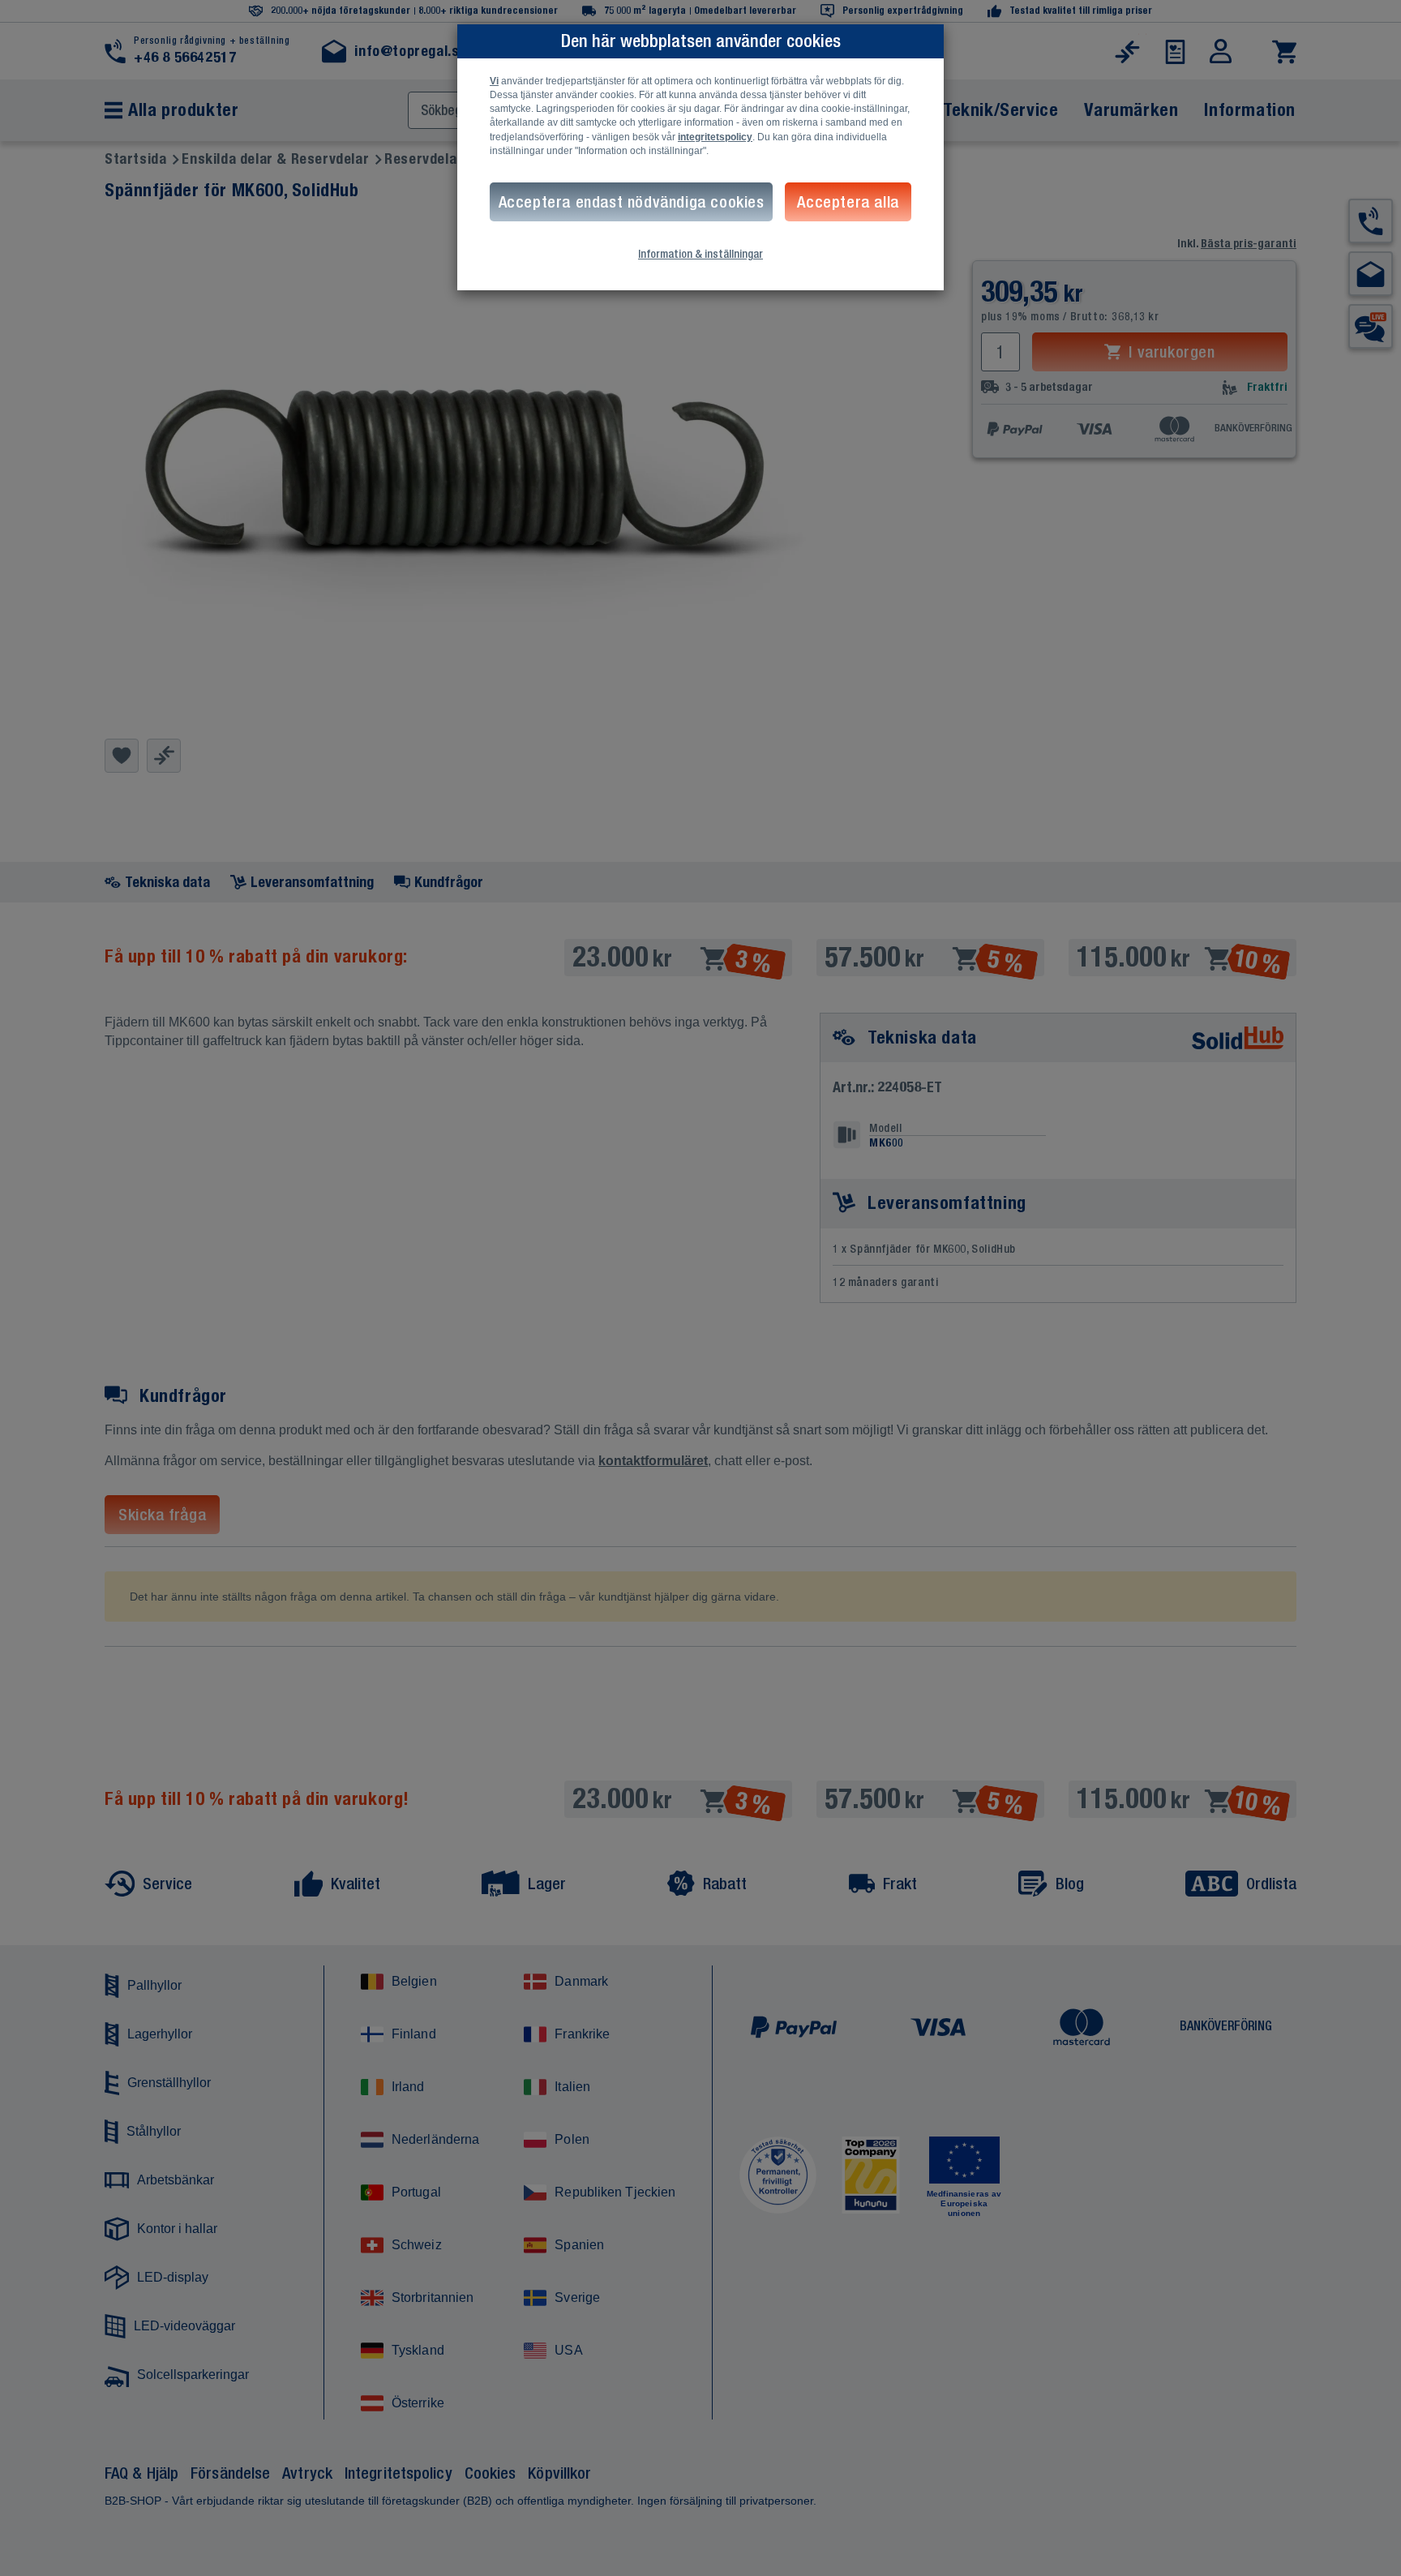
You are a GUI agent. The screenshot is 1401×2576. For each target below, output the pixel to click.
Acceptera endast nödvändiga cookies (632, 201)
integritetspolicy (715, 137)
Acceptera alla (848, 201)
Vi (494, 81)
